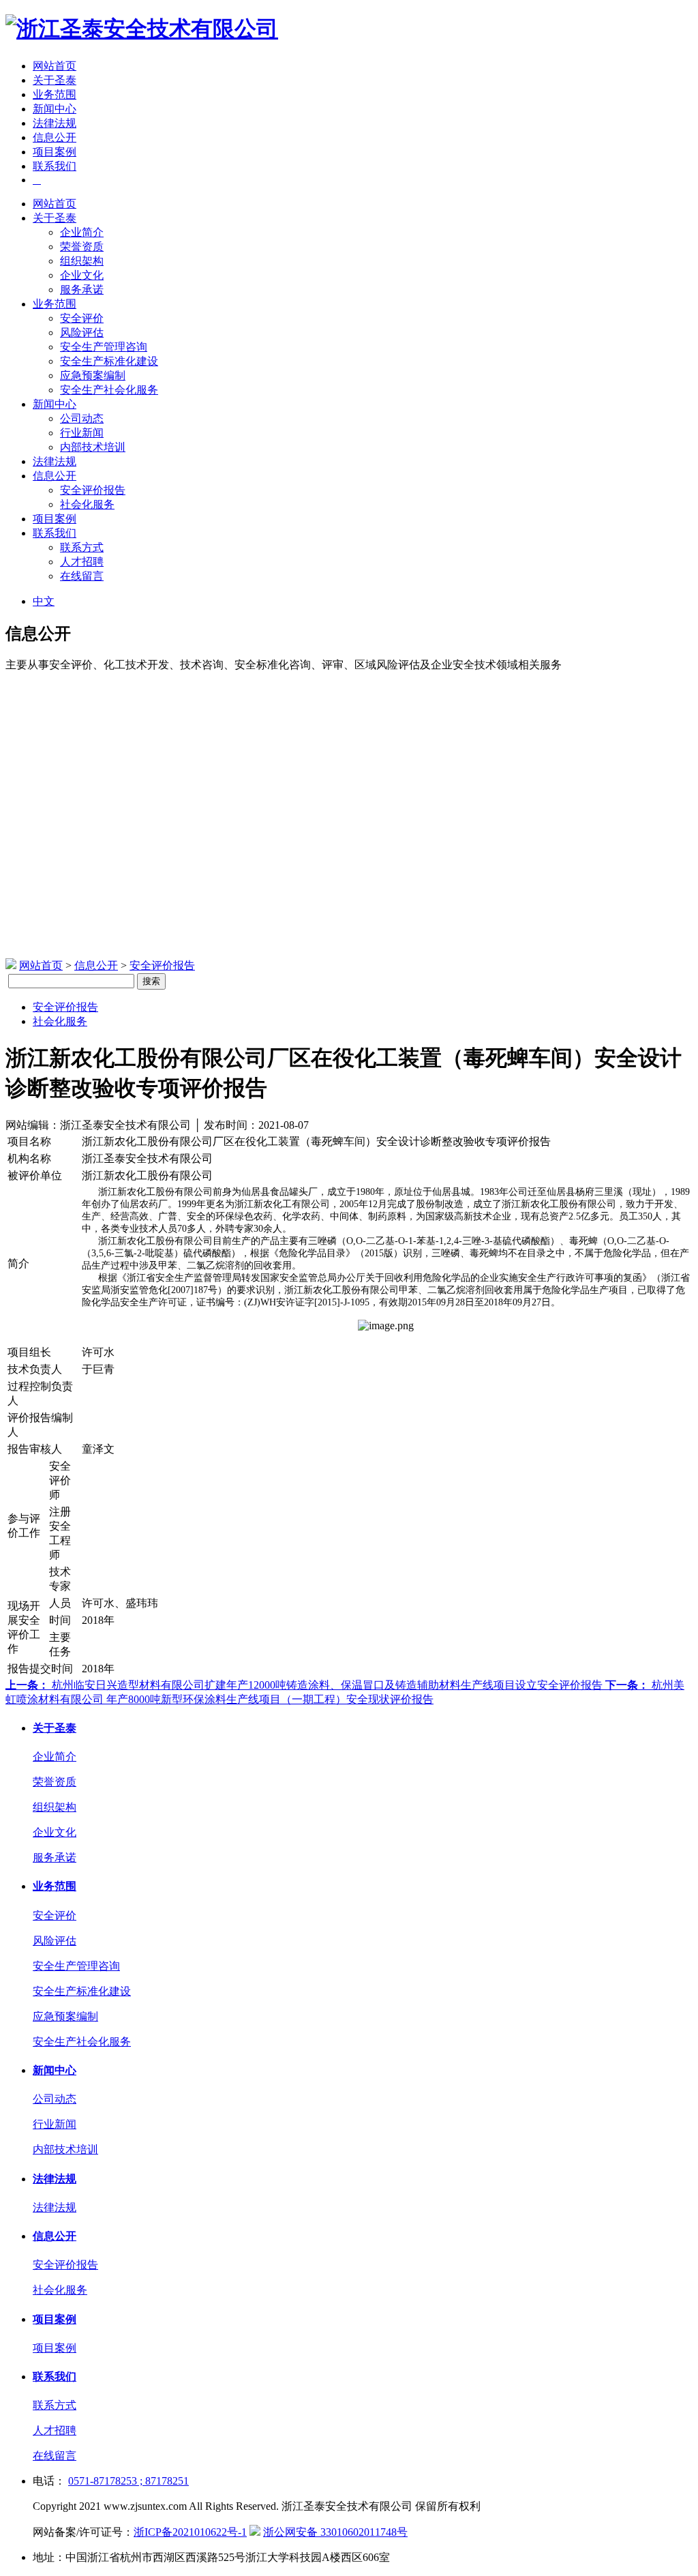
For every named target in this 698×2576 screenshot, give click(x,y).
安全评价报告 (93, 490)
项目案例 (55, 152)
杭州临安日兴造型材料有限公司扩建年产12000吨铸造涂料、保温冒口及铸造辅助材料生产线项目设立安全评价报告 (305, 1685)
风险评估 (82, 332)
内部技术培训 (93, 447)
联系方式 (82, 547)
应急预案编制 (93, 375)
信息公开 (55, 137)
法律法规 (55, 123)
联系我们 (55, 166)
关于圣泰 (55, 80)
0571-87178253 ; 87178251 (128, 2481)
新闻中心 (55, 109)
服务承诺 (82, 290)
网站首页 (55, 66)
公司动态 (82, 418)
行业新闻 (82, 433)
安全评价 (82, 318)
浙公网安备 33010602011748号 (335, 2532)
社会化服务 (87, 504)
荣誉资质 (82, 247)
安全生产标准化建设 (109, 361)
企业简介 (82, 232)
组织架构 (82, 261)
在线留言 (82, 576)
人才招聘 (82, 562)
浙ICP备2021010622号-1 (190, 2532)
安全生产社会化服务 (109, 390)
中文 (44, 601)
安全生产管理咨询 (104, 347)
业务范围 (55, 94)
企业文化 (82, 275)
